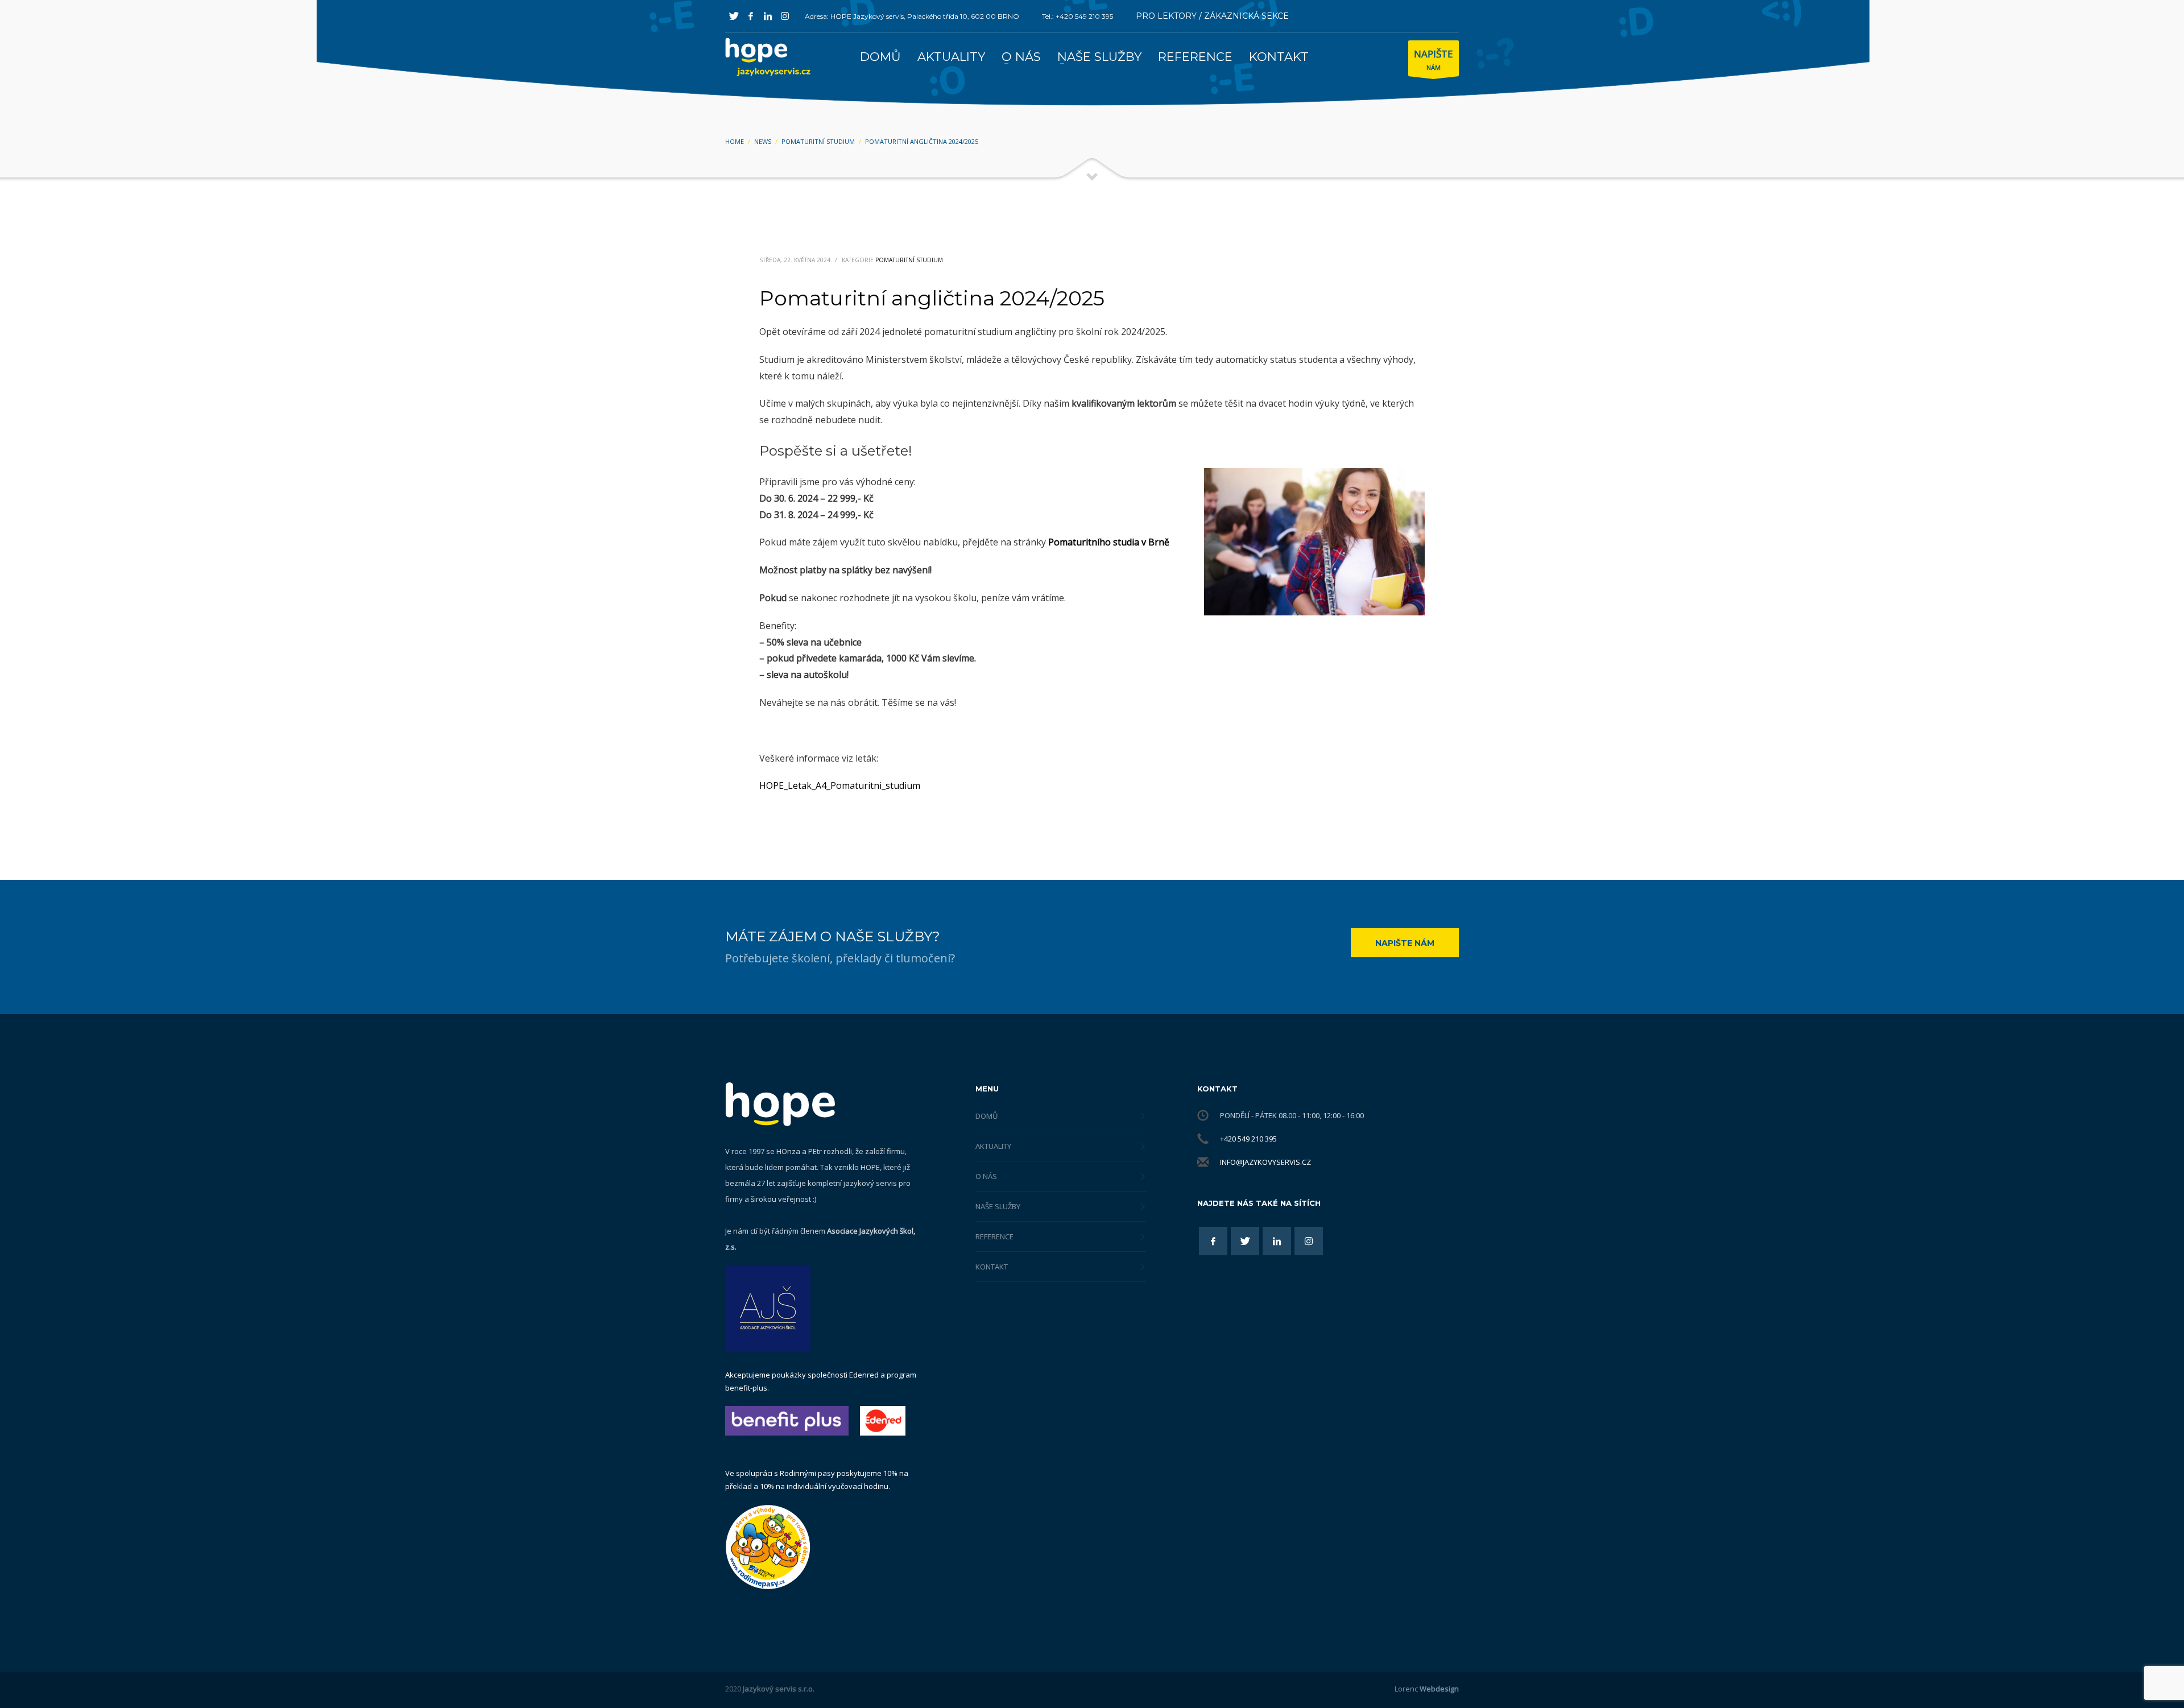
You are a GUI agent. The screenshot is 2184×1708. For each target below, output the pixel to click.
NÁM (1434, 59)
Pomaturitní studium (909, 260)
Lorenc (1427, 1689)
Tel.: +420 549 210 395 (1077, 16)
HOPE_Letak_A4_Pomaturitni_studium (840, 785)
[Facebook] (751, 16)
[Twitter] (734, 16)
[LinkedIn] (768, 16)
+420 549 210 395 (1248, 1139)
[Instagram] (785, 16)
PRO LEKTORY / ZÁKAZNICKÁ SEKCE (1212, 16)
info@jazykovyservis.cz (1265, 1162)
